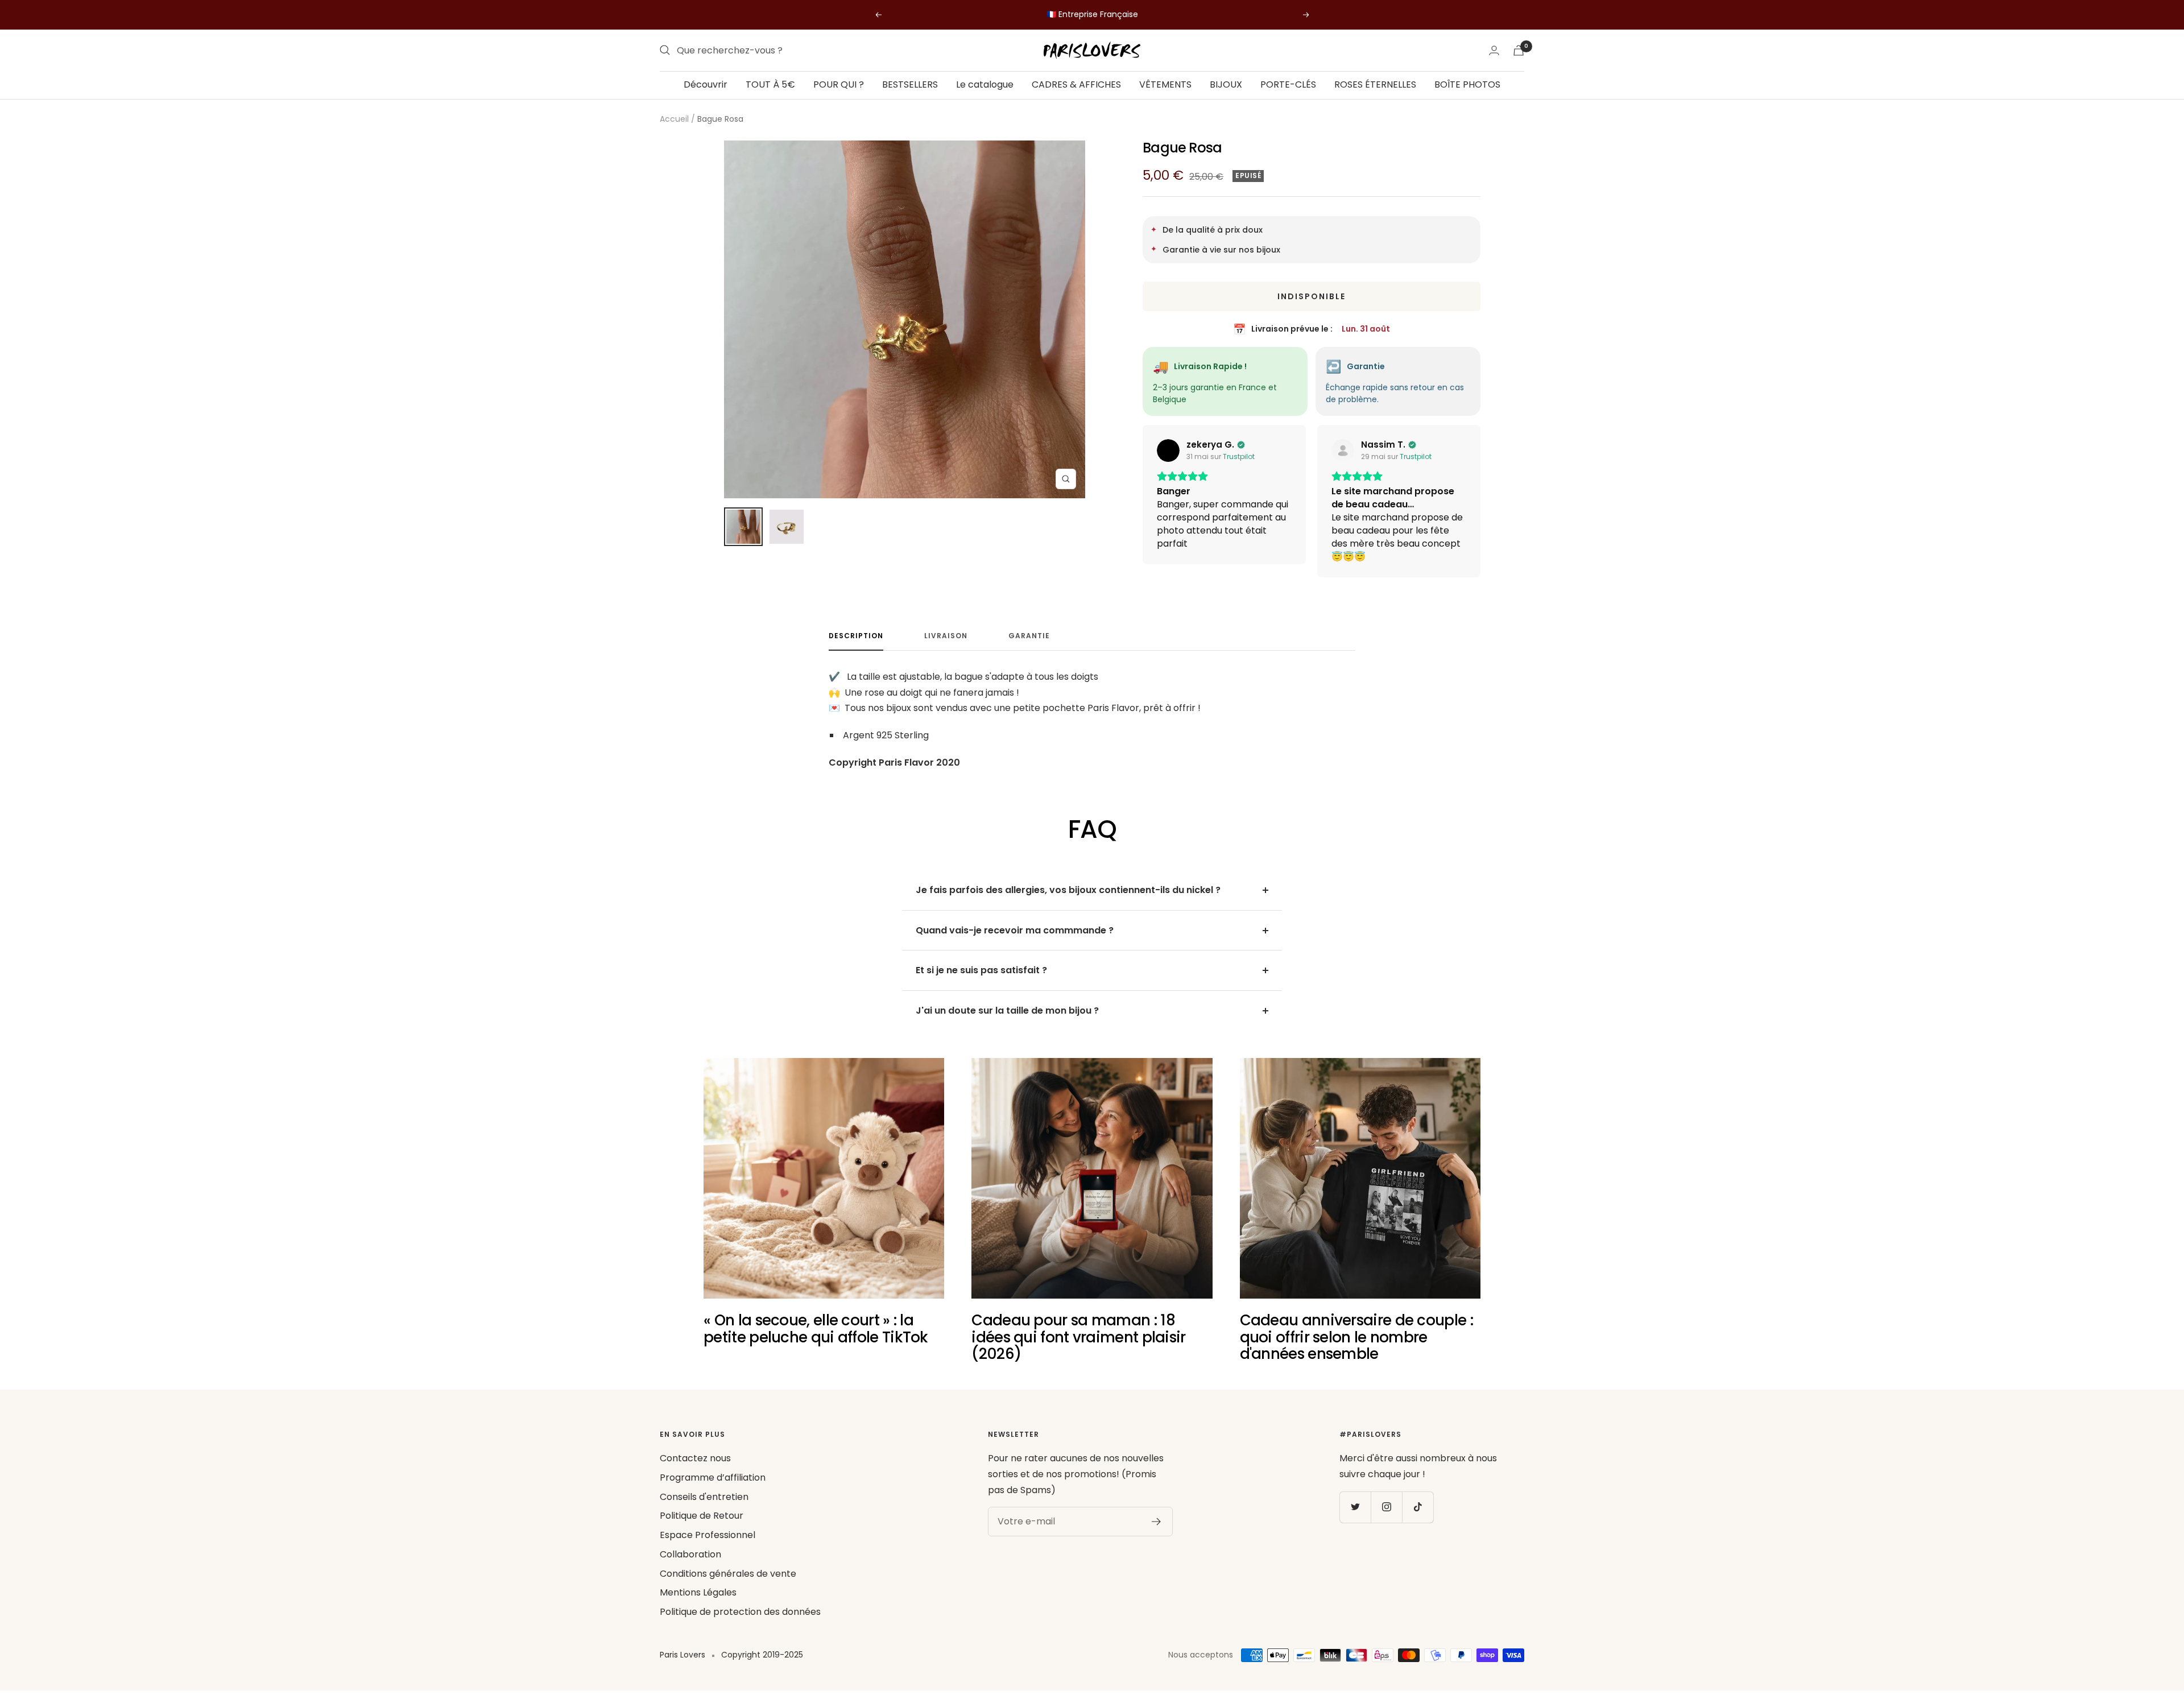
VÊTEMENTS (1165, 84)
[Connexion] (1494, 50)
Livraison (946, 636)
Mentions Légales (698, 1592)
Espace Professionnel (708, 1535)
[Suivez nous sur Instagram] (1386, 1507)
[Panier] (1519, 50)
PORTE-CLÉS (1288, 84)
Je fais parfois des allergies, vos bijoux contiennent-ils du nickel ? (1068, 890)
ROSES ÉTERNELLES (1375, 84)
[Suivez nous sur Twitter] (1355, 1507)
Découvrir (706, 84)
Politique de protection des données (740, 1612)
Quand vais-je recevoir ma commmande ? (1015, 930)
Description (856, 636)
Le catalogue (985, 84)
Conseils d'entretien (704, 1497)
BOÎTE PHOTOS (1467, 84)
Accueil (674, 119)
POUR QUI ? (839, 84)
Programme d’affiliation (713, 1477)
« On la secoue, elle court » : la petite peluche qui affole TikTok (816, 1328)
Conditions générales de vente (728, 1574)
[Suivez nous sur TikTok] (1418, 1507)
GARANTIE (1029, 636)
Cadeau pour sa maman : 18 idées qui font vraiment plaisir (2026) (1078, 1337)
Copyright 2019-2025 (762, 1655)
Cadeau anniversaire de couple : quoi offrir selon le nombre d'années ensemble (1356, 1337)
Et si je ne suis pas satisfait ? (981, 970)
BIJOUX (1226, 84)
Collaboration (690, 1554)
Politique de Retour (702, 1516)
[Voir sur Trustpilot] (1168, 450)
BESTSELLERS (910, 84)
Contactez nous (695, 1458)
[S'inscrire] (1157, 1522)
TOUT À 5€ (770, 84)
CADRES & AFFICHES (1076, 84)
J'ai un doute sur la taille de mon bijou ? (1007, 1010)
